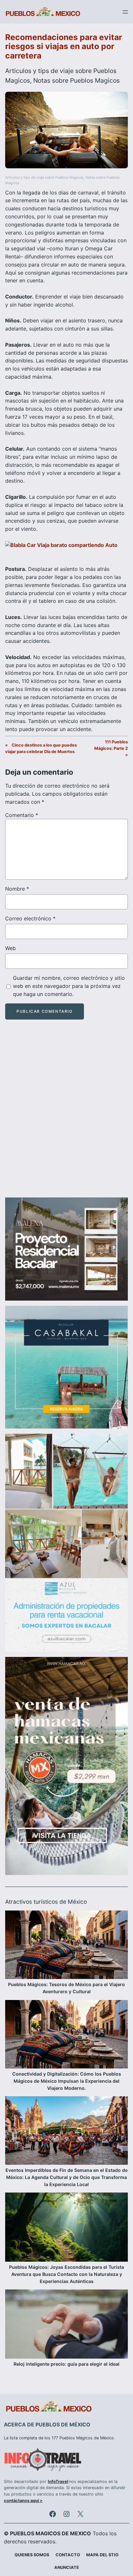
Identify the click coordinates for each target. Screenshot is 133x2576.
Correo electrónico (30, 918)
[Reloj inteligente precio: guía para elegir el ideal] (66, 2325)
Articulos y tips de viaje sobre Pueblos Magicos (44, 178)
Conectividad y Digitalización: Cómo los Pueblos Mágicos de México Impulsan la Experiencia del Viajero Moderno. (67, 2081)
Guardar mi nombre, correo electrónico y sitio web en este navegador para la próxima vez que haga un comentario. (69, 986)
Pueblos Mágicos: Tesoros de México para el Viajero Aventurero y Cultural (66, 1988)
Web (10, 948)
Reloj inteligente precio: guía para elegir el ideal (66, 2364)
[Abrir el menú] (125, 12)
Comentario (22, 815)
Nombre (17, 889)
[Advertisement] (66, 1114)
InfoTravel (58, 2482)
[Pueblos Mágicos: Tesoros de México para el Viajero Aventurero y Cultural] (66, 1946)
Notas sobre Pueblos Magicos (77, 80)
